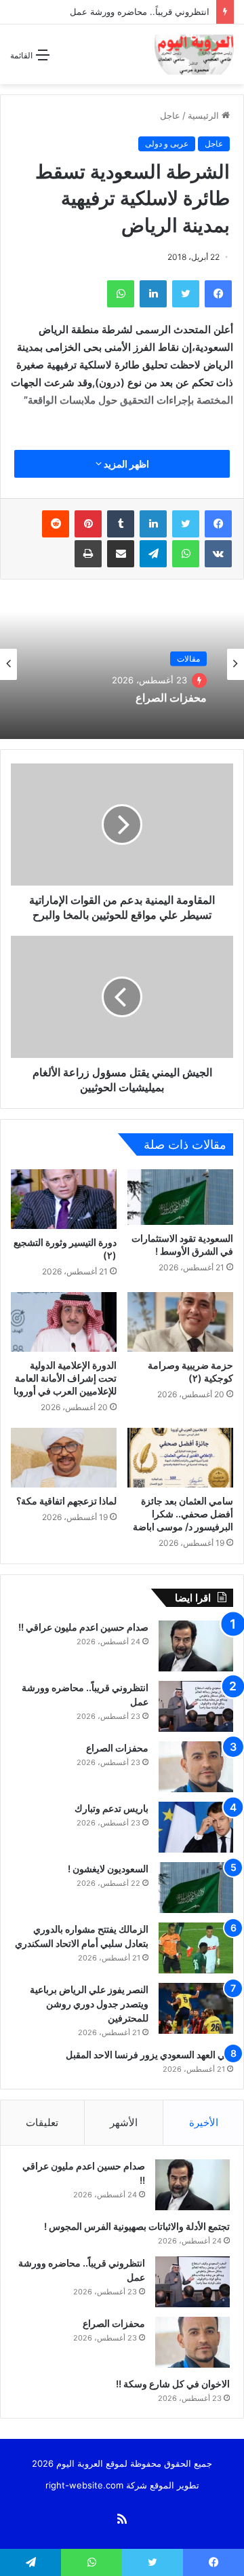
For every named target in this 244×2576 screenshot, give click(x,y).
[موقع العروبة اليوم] (194, 54)
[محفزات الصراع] (196, 1767)
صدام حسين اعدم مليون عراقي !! (82, 1627)
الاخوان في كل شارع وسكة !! (172, 2384)
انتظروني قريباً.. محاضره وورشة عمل (138, 12)
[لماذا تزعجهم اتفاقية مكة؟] (64, 1458)
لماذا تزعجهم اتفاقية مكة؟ (66, 1501)
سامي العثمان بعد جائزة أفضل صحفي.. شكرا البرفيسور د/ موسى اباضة (183, 1514)
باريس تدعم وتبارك (110, 1808)
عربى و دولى (167, 144)
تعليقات (42, 2122)
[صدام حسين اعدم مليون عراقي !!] (196, 1646)
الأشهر (124, 2122)
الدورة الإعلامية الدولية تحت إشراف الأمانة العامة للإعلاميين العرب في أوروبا (65, 1378)
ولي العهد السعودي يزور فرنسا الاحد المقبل (149, 2054)
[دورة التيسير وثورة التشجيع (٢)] (64, 1199)
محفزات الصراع (171, 698)
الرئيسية (205, 115)
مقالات (188, 659)
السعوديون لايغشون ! (107, 1869)
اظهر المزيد (125, 464)
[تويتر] (186, 524)
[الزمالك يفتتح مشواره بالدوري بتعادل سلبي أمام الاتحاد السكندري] (196, 1948)
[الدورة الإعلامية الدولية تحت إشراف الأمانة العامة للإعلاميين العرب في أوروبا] (64, 1322)
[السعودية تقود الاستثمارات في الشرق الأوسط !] (180, 1197)
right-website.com (84, 2485)
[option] (122, 664)
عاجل (170, 115)
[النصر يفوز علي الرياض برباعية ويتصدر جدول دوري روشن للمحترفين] (196, 2008)
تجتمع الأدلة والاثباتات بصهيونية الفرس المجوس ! (136, 2226)
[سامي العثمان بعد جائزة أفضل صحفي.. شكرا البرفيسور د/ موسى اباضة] (180, 1458)
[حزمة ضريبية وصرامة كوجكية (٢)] (180, 1322)
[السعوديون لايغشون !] (196, 1888)
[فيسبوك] (218, 524)
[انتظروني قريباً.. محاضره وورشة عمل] (196, 1706)
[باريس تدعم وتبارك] (196, 1827)
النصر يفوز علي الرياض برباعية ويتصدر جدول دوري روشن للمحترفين (89, 2004)
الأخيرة (204, 2122)
